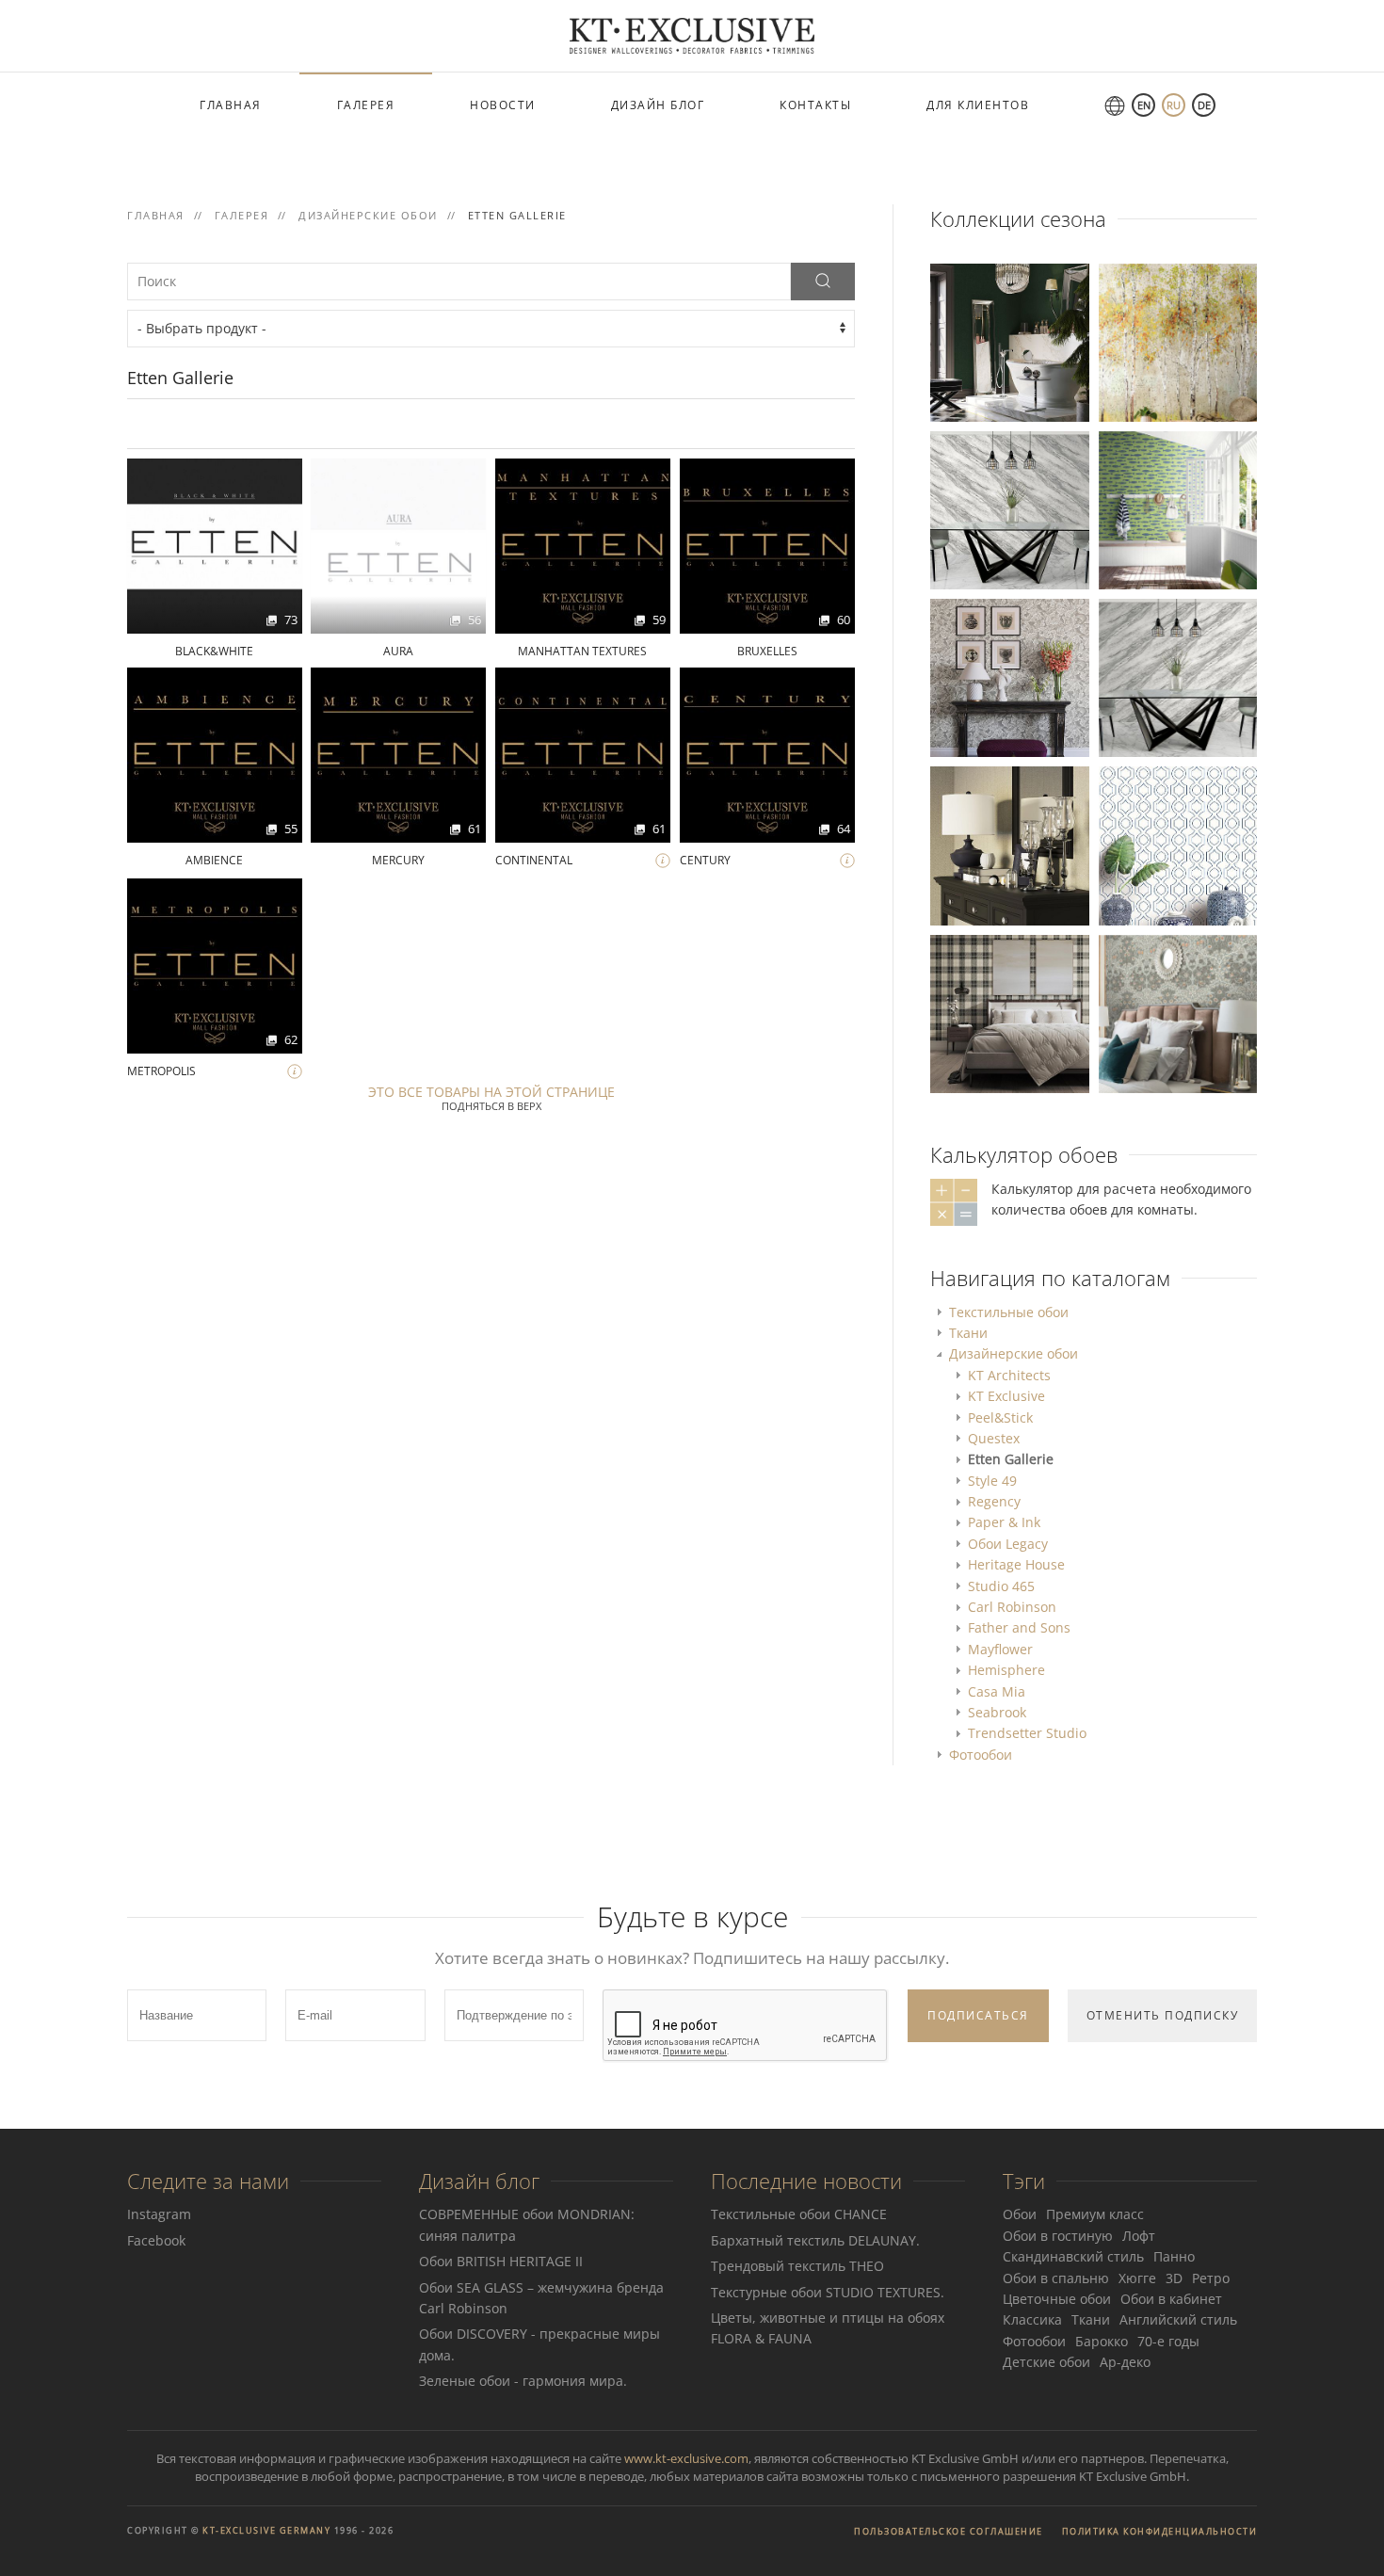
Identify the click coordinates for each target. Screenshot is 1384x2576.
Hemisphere (1006, 1670)
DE (1204, 105)
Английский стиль (1178, 2319)
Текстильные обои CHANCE (799, 2214)
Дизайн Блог (658, 105)
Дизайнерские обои (1014, 1353)
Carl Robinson (1012, 1607)
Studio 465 (1001, 1586)
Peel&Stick (1000, 1417)
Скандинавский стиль (1073, 2256)
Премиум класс (1095, 2214)
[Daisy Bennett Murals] (1178, 341)
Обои (1020, 2214)
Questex (994, 1438)
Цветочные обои (1057, 2299)
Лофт (1139, 2236)
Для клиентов (978, 105)
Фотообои (981, 1755)
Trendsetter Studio (1027, 1733)
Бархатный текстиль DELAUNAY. (815, 2240)
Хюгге (1137, 2278)
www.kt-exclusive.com (686, 2458)
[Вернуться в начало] (692, 36)
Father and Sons (1019, 1627)
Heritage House (1016, 1564)
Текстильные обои (1009, 1312)
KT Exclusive (1006, 1396)
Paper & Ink (1004, 1522)
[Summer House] (1178, 509)
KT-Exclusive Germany (266, 2530)
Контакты (815, 105)
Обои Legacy (1008, 1544)
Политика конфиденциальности (1160, 2531)
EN (1144, 105)
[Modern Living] (1009, 509)
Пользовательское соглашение (949, 2531)
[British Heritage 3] (1009, 676)
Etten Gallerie (1011, 1459)
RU (1174, 105)
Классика (1032, 2319)
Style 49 (992, 1481)
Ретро (1211, 2278)
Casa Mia (997, 1691)
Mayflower (1000, 1649)
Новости (503, 105)
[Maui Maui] (1178, 844)
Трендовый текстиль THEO (797, 2266)
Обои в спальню (1056, 2278)
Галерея (366, 105)
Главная (231, 105)
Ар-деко (1125, 2362)
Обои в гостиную (1058, 2236)
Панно (1174, 2256)
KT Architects (1009, 1375)
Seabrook (997, 1712)
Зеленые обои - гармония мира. (523, 2381)
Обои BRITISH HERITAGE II (501, 2261)
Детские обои (1046, 2362)
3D (1174, 2278)
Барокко (1102, 2341)
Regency (994, 1501)
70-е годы (1168, 2341)
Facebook (156, 2240)
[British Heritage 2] (1009, 341)
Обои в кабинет (1171, 2299)
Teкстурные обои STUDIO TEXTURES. (828, 2292)
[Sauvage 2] (1009, 844)
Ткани (968, 1333)
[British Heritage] (1178, 1013)
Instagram (159, 2214)
